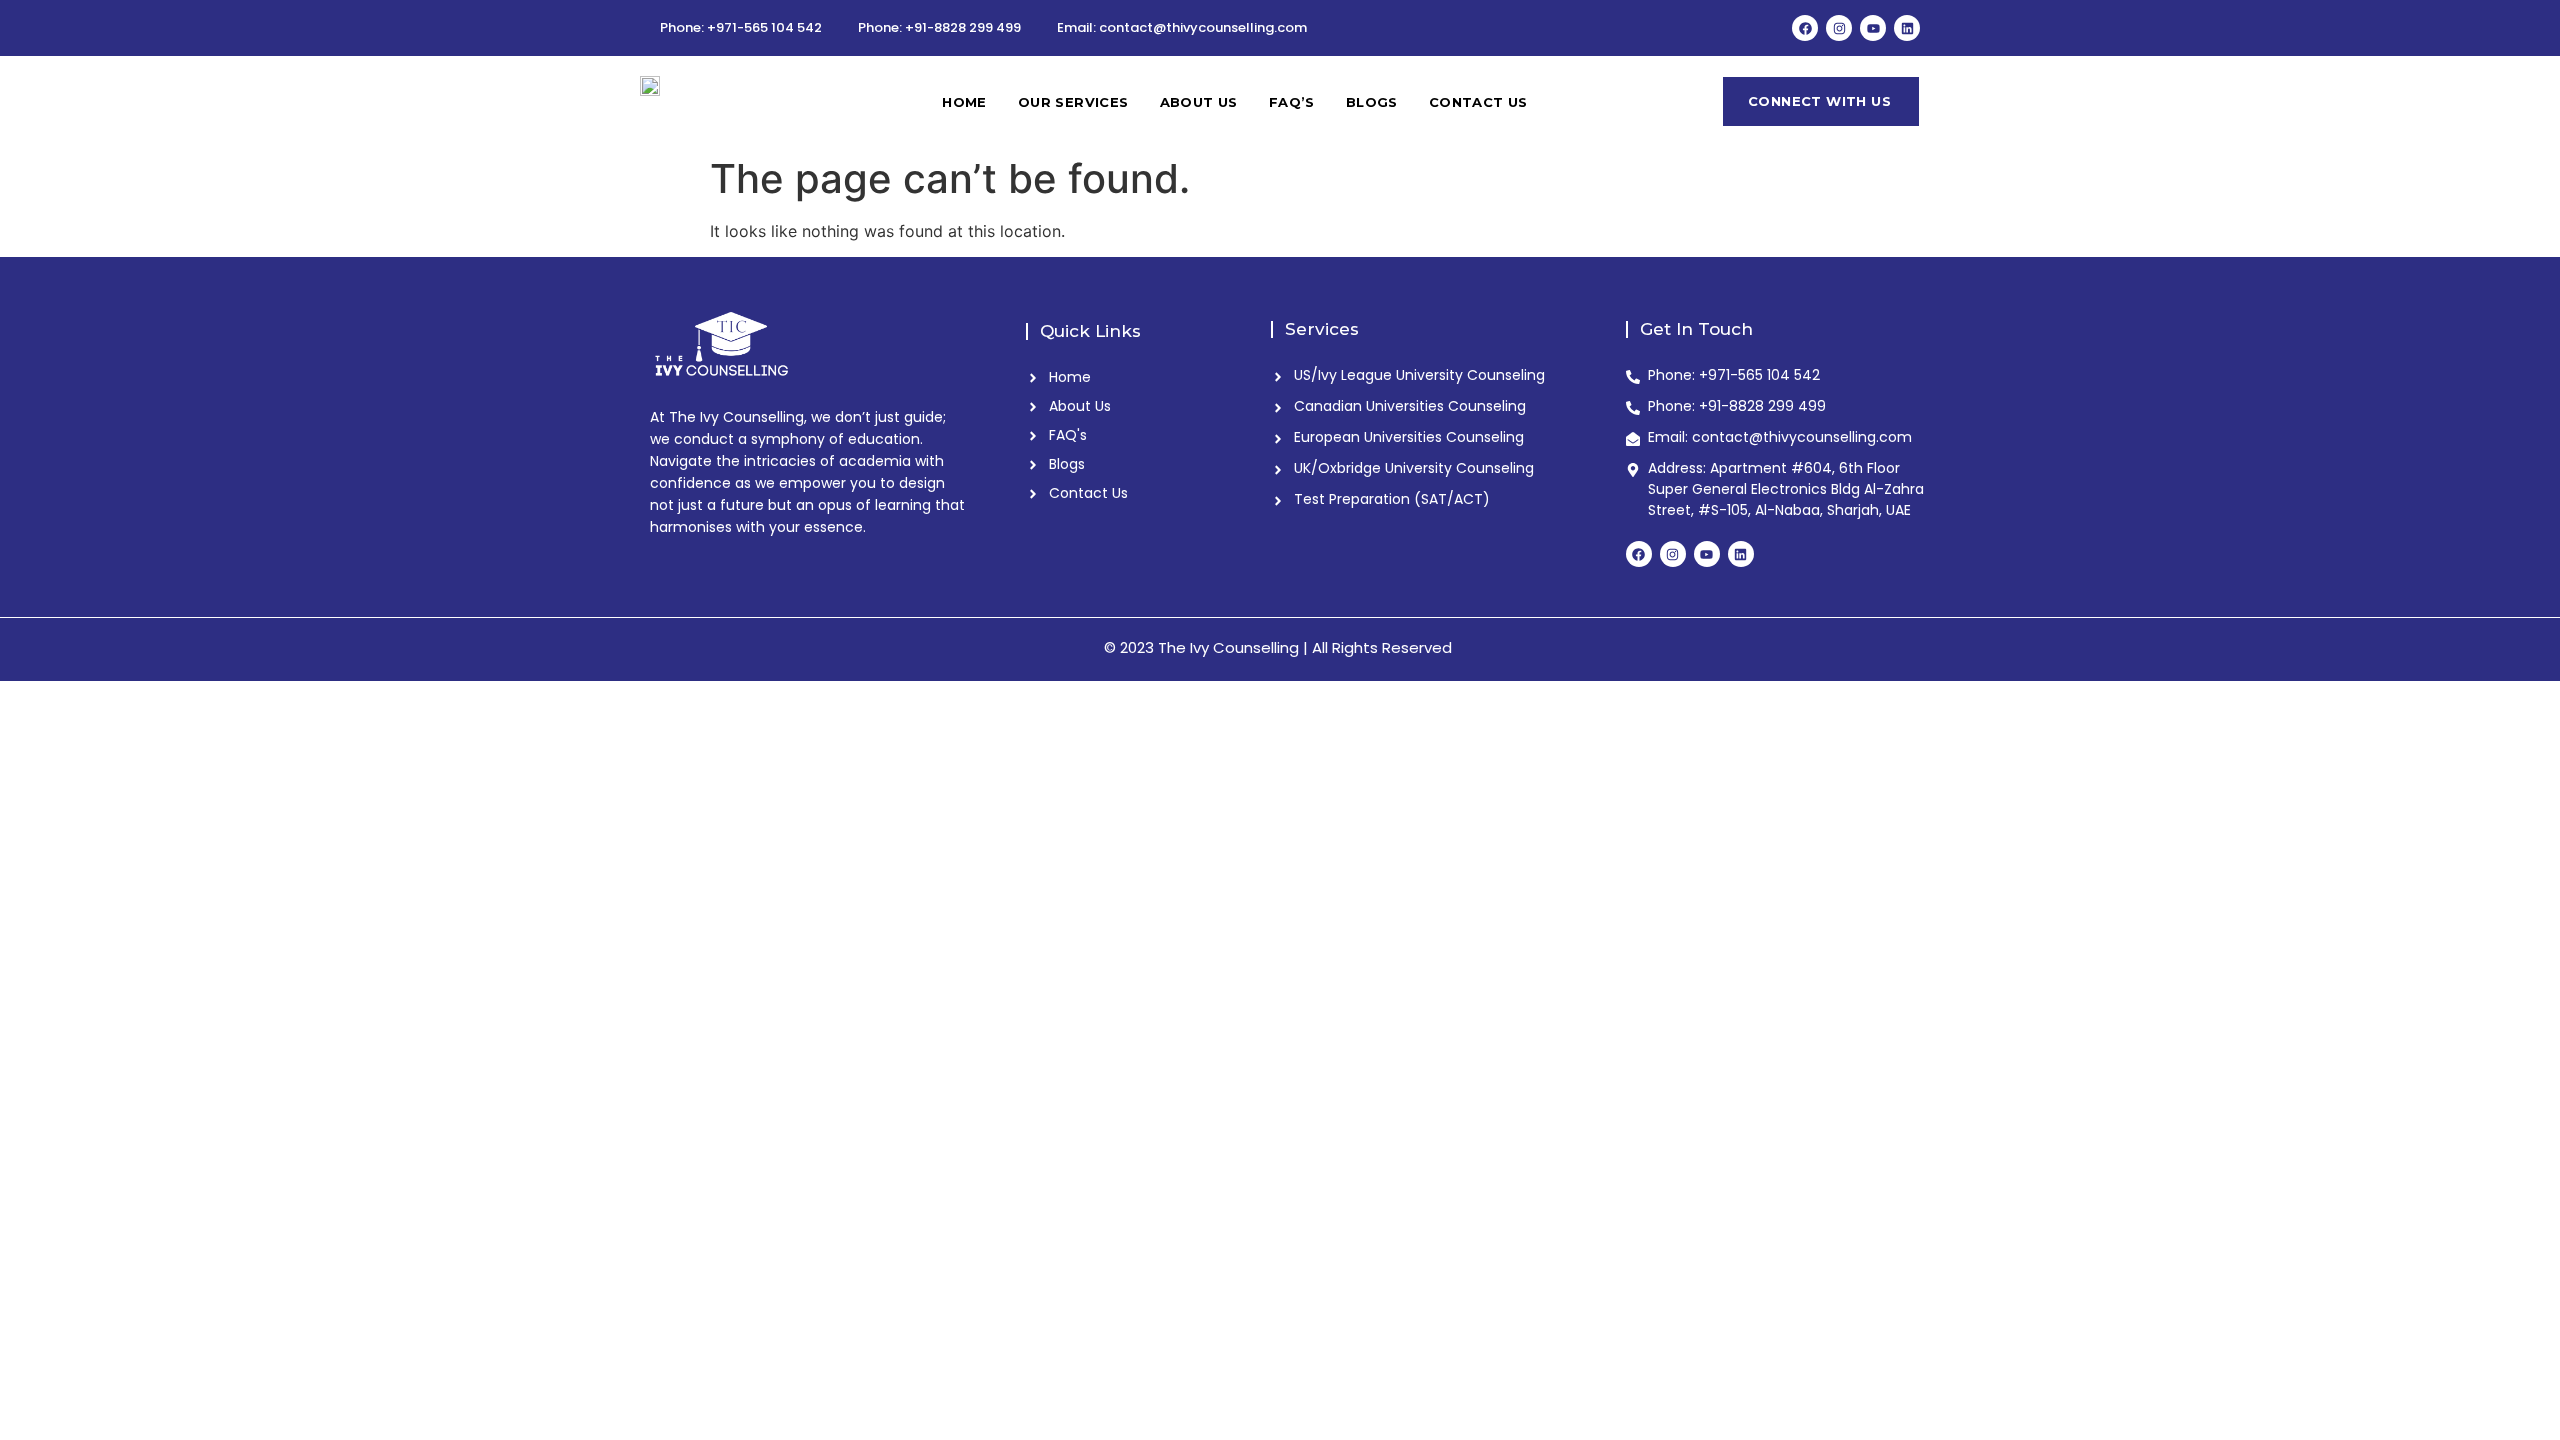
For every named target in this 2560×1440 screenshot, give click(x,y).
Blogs (1372, 102)
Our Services (1073, 102)
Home (964, 102)
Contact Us (1478, 102)
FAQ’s (1292, 102)
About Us (1199, 102)
